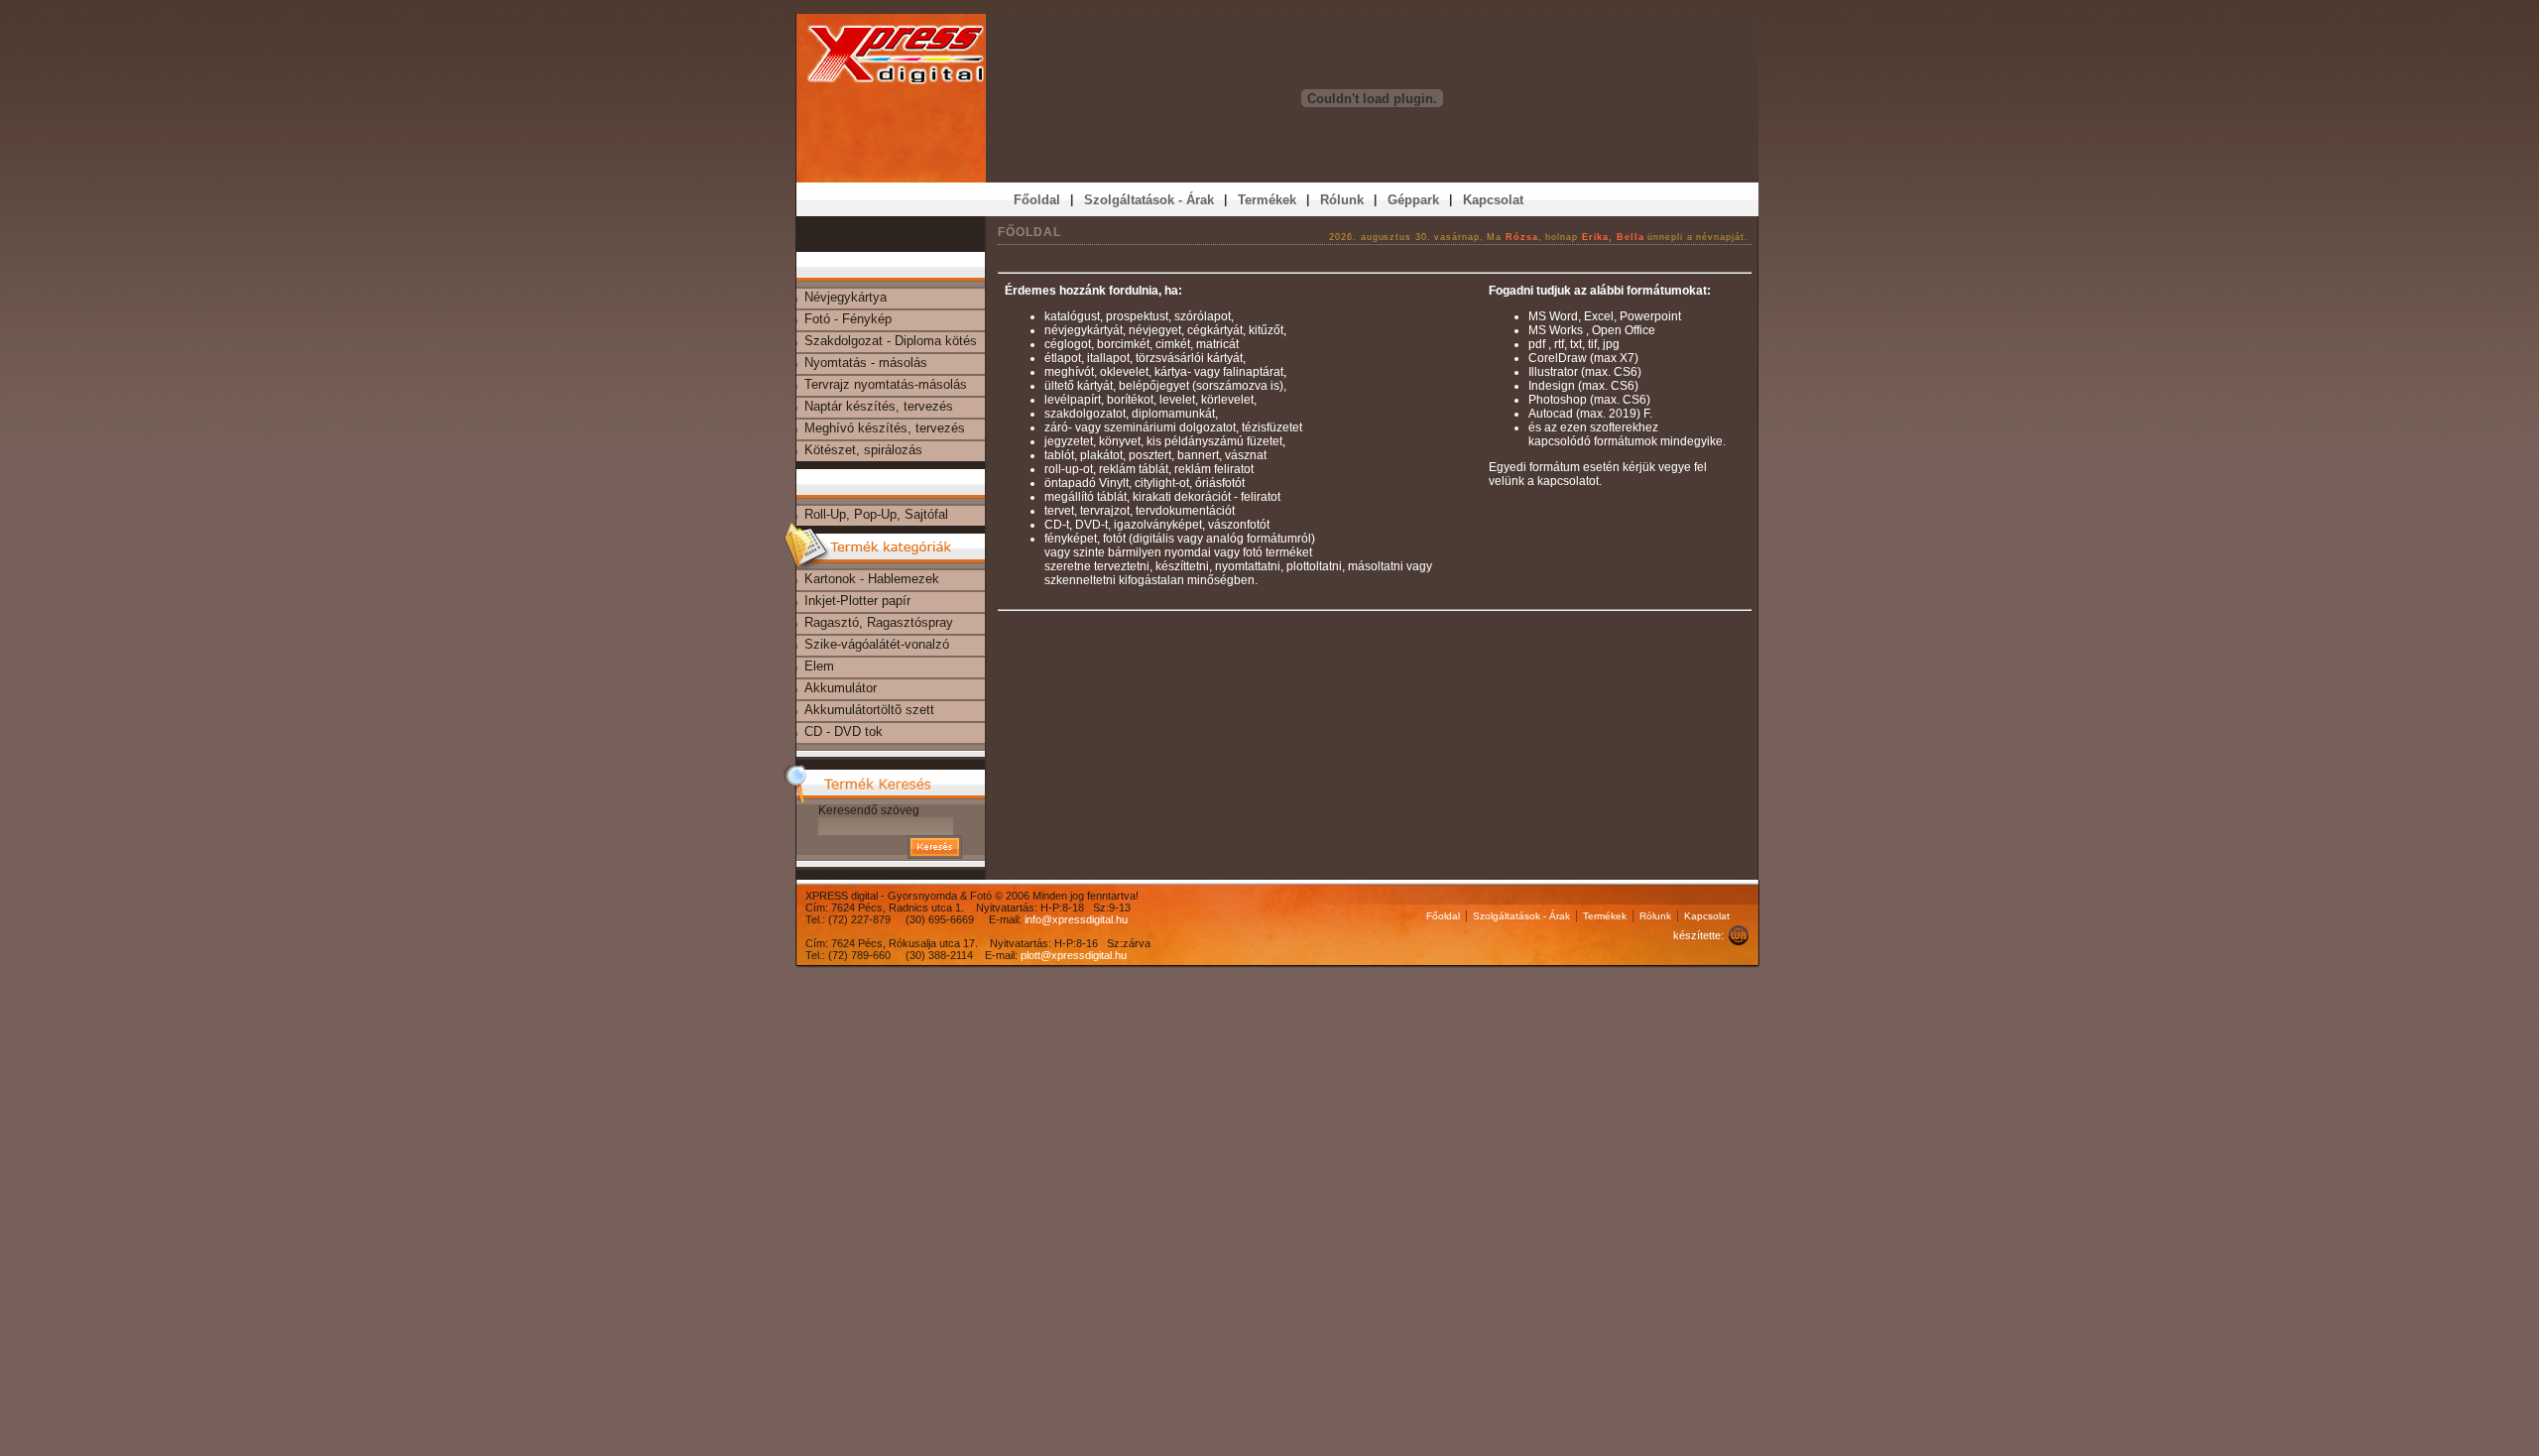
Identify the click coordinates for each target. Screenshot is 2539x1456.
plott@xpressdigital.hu (1074, 955)
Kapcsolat (1707, 916)
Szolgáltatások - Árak (1521, 916)
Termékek (1605, 916)
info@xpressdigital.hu (1076, 919)
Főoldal (1443, 916)
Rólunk (1655, 916)
